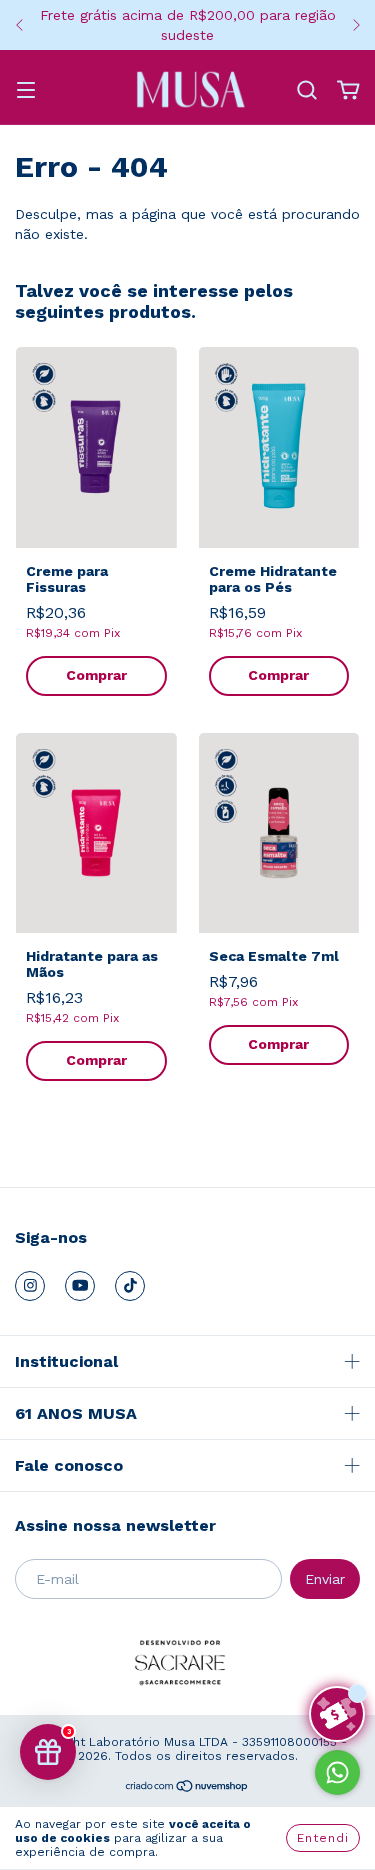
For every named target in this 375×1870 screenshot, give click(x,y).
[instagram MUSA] (30, 1286)
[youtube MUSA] (80, 1286)
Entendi (323, 1838)
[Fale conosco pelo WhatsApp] (337, 1772)
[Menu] (26, 92)
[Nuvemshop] (187, 1789)
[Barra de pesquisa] (307, 91)
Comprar (96, 675)
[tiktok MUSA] (130, 1286)
